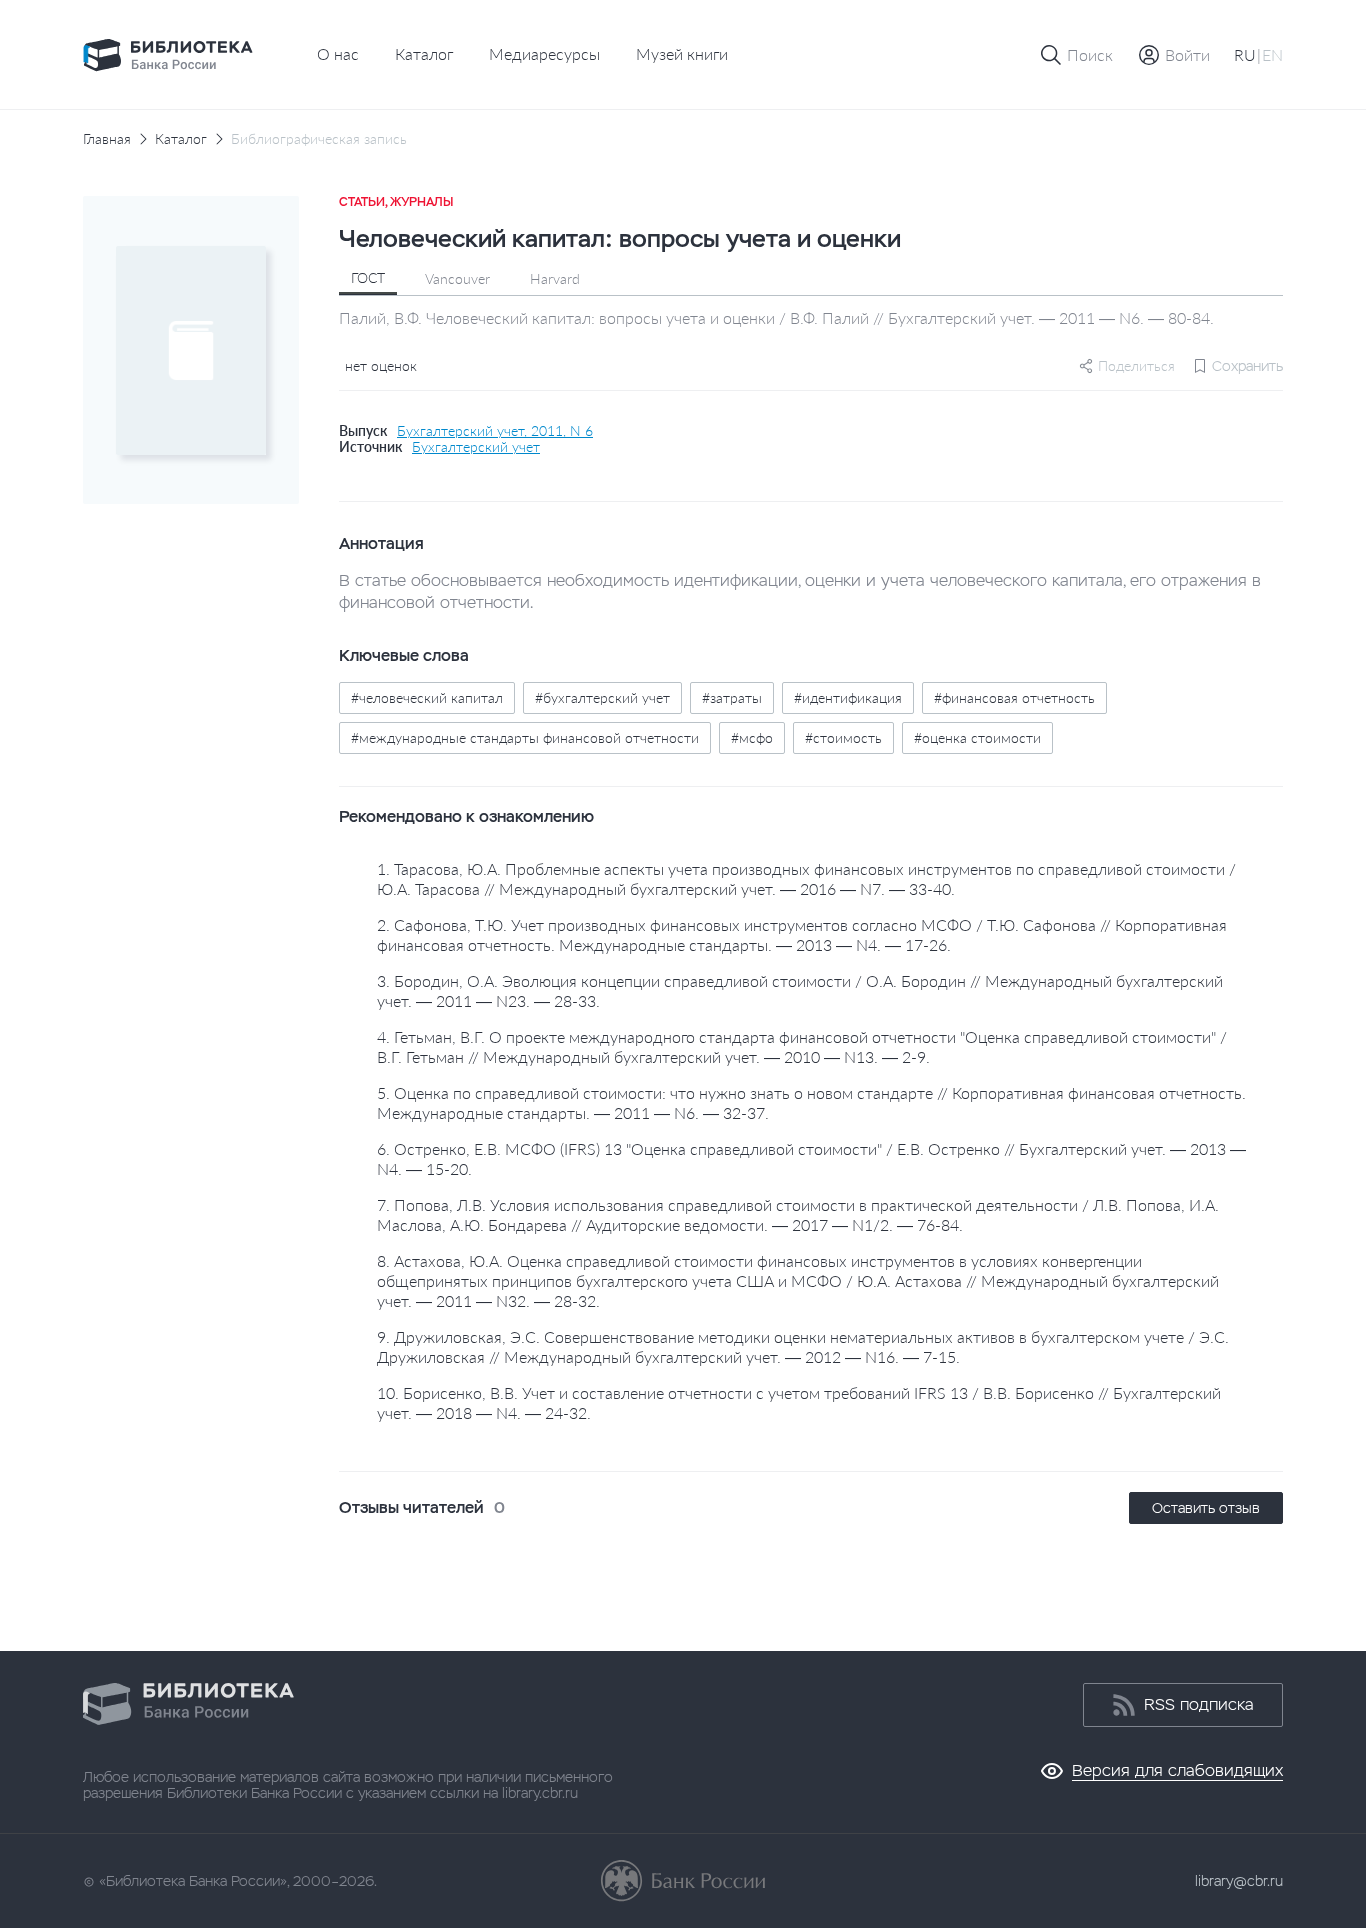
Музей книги (682, 53)
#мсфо (752, 737)
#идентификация (848, 697)
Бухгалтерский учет (476, 447)
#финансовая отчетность (1014, 697)
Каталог (424, 53)
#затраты (732, 697)
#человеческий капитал (427, 697)
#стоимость (843, 737)
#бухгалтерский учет (602, 697)
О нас (338, 53)
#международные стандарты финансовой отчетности (525, 737)
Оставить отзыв (1206, 1508)
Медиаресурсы (544, 53)
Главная (107, 139)
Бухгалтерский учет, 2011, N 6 (495, 431)
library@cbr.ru (1239, 1881)
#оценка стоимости (977, 737)
